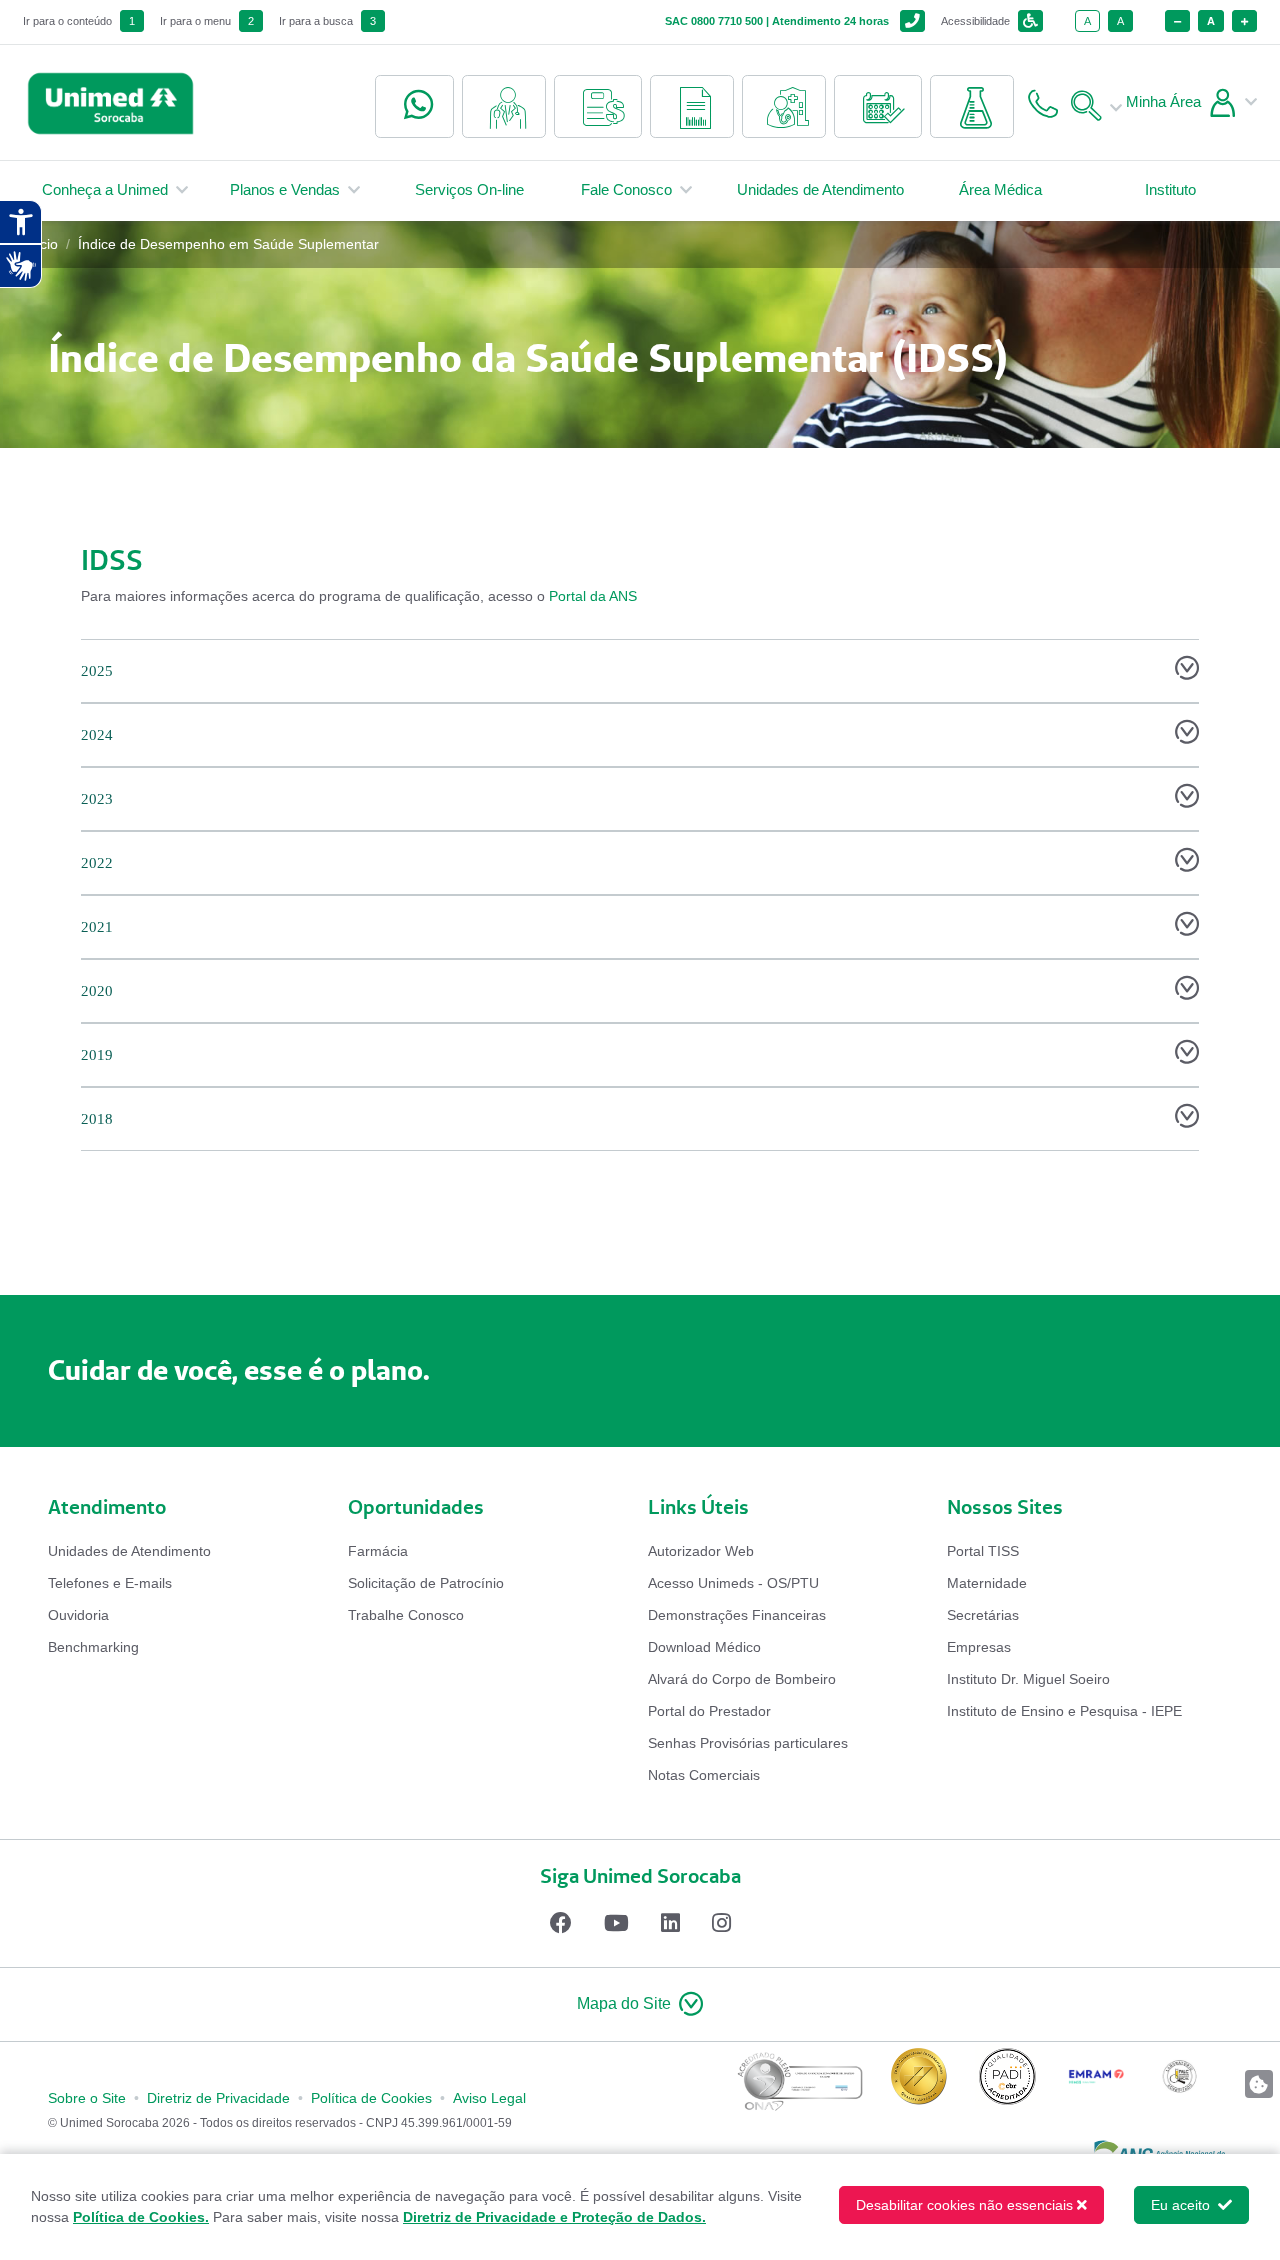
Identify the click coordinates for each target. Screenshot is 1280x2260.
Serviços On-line (469, 189)
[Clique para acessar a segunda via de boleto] (692, 106)
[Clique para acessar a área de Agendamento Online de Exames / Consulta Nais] (878, 106)
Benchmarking (93, 1647)
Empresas (979, 1647)
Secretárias (983, 1615)
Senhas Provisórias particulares (748, 1743)
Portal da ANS (593, 596)
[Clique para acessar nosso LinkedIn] (670, 1923)
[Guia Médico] (504, 106)
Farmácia (378, 1551)
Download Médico (704, 1647)
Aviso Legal (489, 2098)
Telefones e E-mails (110, 1583)
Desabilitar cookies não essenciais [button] (964, 2205)
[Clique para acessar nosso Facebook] (561, 1923)
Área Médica (1000, 189)
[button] (640, 2004)
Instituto (1170, 189)
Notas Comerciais (704, 1775)
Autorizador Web (701, 1551)
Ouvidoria (78, 1615)
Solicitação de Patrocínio (426, 1583)
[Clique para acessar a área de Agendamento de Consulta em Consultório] (784, 106)
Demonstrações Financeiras (737, 1615)
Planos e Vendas (285, 189)
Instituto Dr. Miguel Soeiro (1028, 1679)
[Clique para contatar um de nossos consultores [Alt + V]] (414, 106)
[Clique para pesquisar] (1092, 102)
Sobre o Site (87, 2098)
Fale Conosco (626, 189)
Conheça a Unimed (105, 189)
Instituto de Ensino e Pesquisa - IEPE (1064, 1711)
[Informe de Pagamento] (598, 106)
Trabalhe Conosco (406, 1615)
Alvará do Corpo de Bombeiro (742, 1679)
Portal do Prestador (709, 1711)
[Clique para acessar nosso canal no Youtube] (616, 1923)
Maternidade (987, 1583)
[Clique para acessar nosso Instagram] (721, 1923)
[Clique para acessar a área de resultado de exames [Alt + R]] (972, 106)
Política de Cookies (371, 2098)
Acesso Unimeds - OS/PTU (733, 1583)
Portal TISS (983, 1551)
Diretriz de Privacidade (218, 2098)
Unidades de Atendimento (820, 189)
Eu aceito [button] (1182, 2205)
